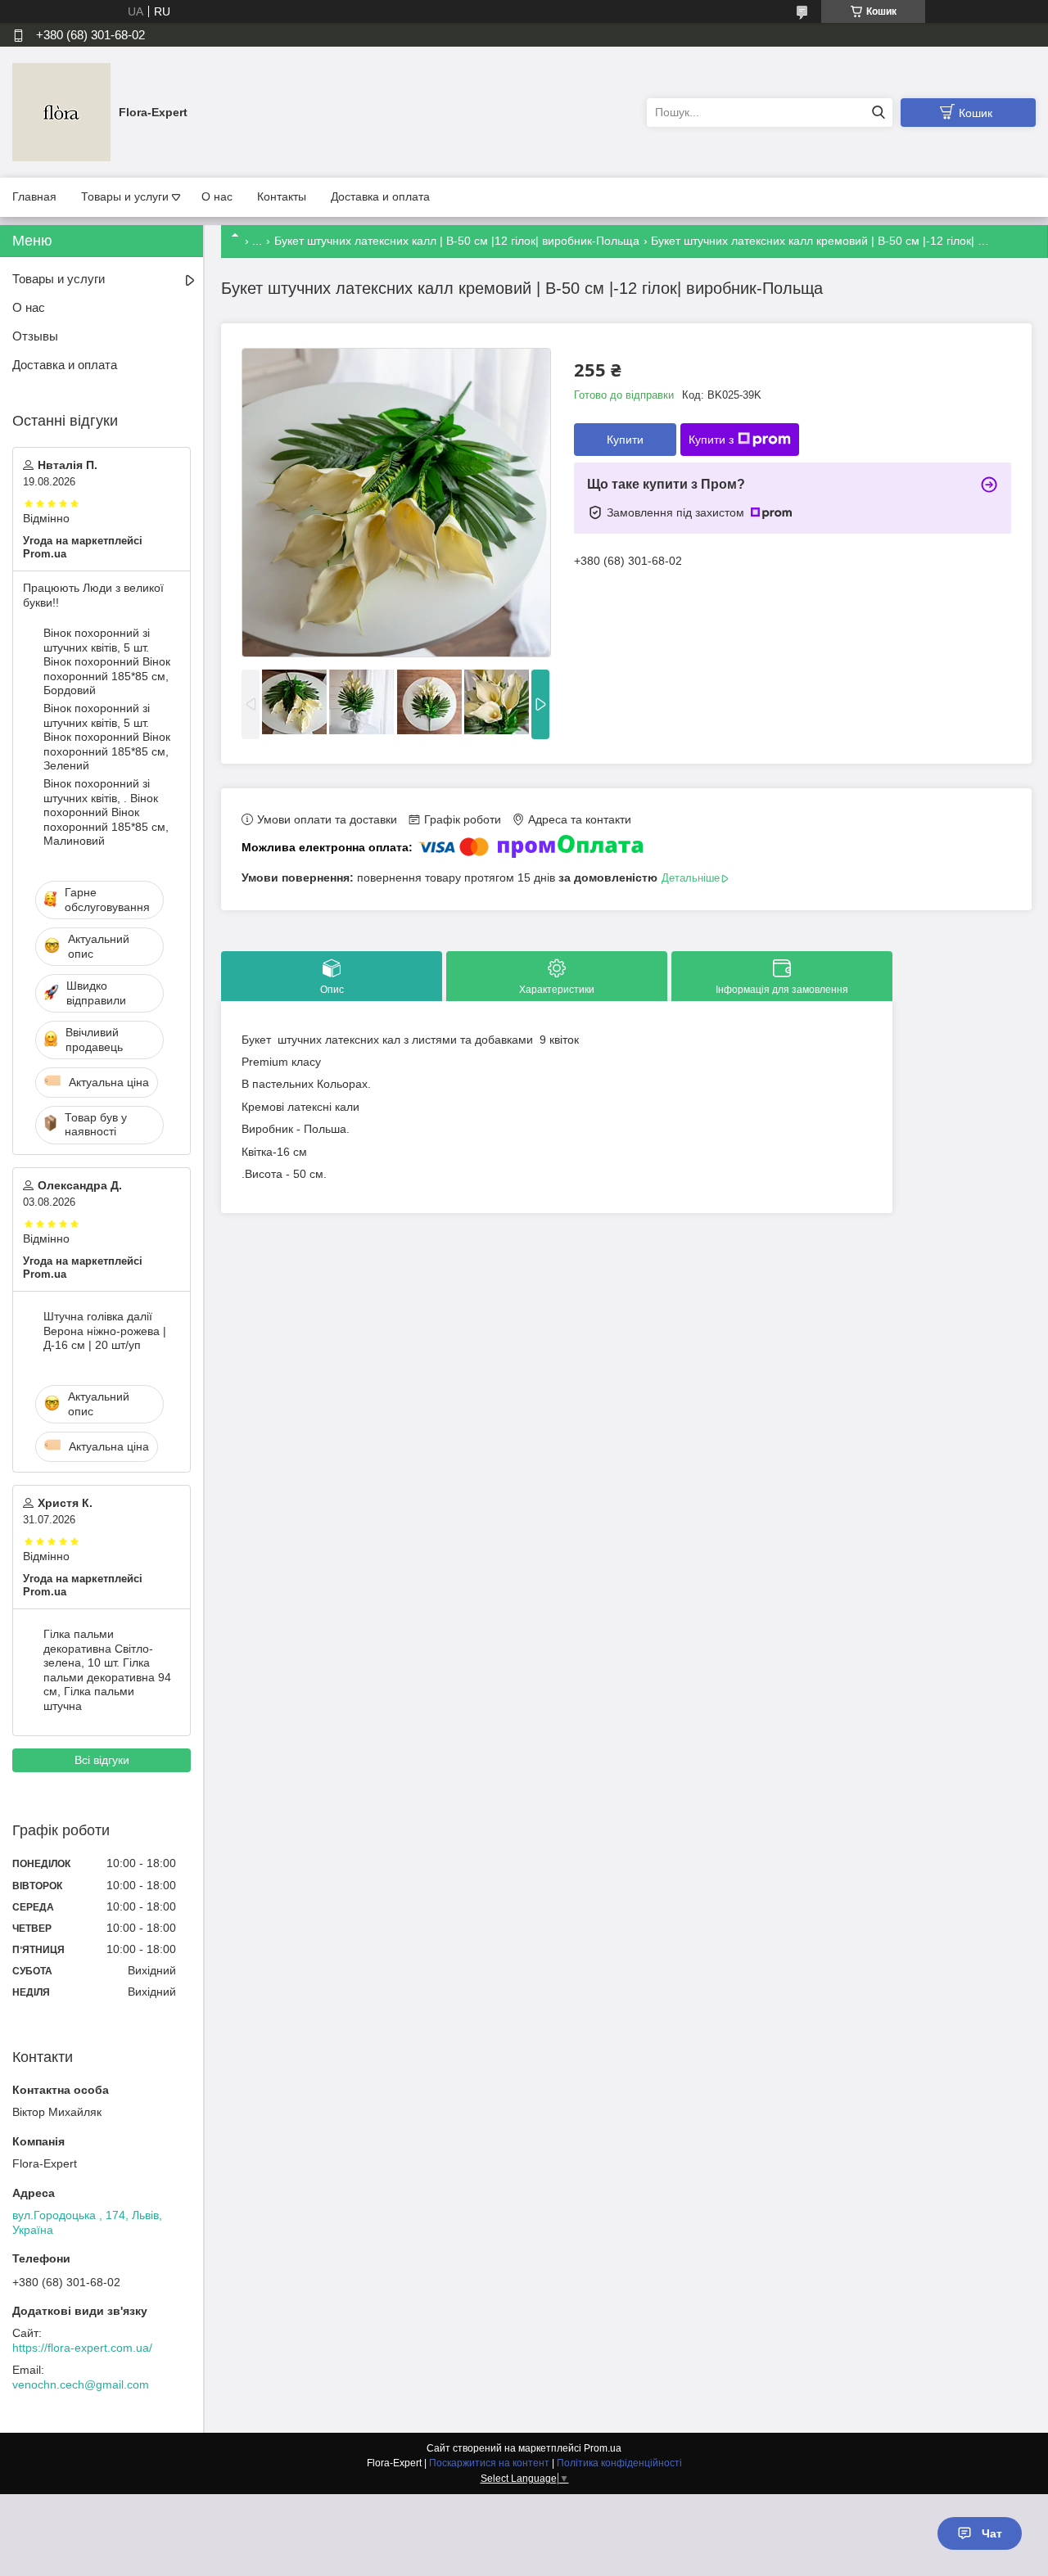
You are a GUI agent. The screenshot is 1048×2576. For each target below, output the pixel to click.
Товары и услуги (125, 196)
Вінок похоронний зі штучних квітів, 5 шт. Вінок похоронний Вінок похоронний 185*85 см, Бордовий (107, 661)
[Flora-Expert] (61, 111)
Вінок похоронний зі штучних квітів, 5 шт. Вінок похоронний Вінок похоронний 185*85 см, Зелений (107, 737)
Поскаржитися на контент (489, 2463)
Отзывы (35, 336)
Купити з (711, 440)
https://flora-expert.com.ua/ (82, 2348)
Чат (992, 2533)
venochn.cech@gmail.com (81, 2384)
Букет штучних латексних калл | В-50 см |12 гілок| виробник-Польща (457, 241)
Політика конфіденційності (619, 2463)
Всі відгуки (102, 1760)
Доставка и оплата (380, 196)
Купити (625, 440)
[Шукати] (878, 113)
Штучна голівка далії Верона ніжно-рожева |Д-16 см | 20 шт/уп (105, 1331)
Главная (34, 196)
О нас (217, 196)
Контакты (282, 196)
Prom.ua (603, 2448)
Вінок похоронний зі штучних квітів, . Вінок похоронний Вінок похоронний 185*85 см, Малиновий (106, 812)
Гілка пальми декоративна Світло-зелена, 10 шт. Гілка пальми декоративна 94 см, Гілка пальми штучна (107, 1670)
